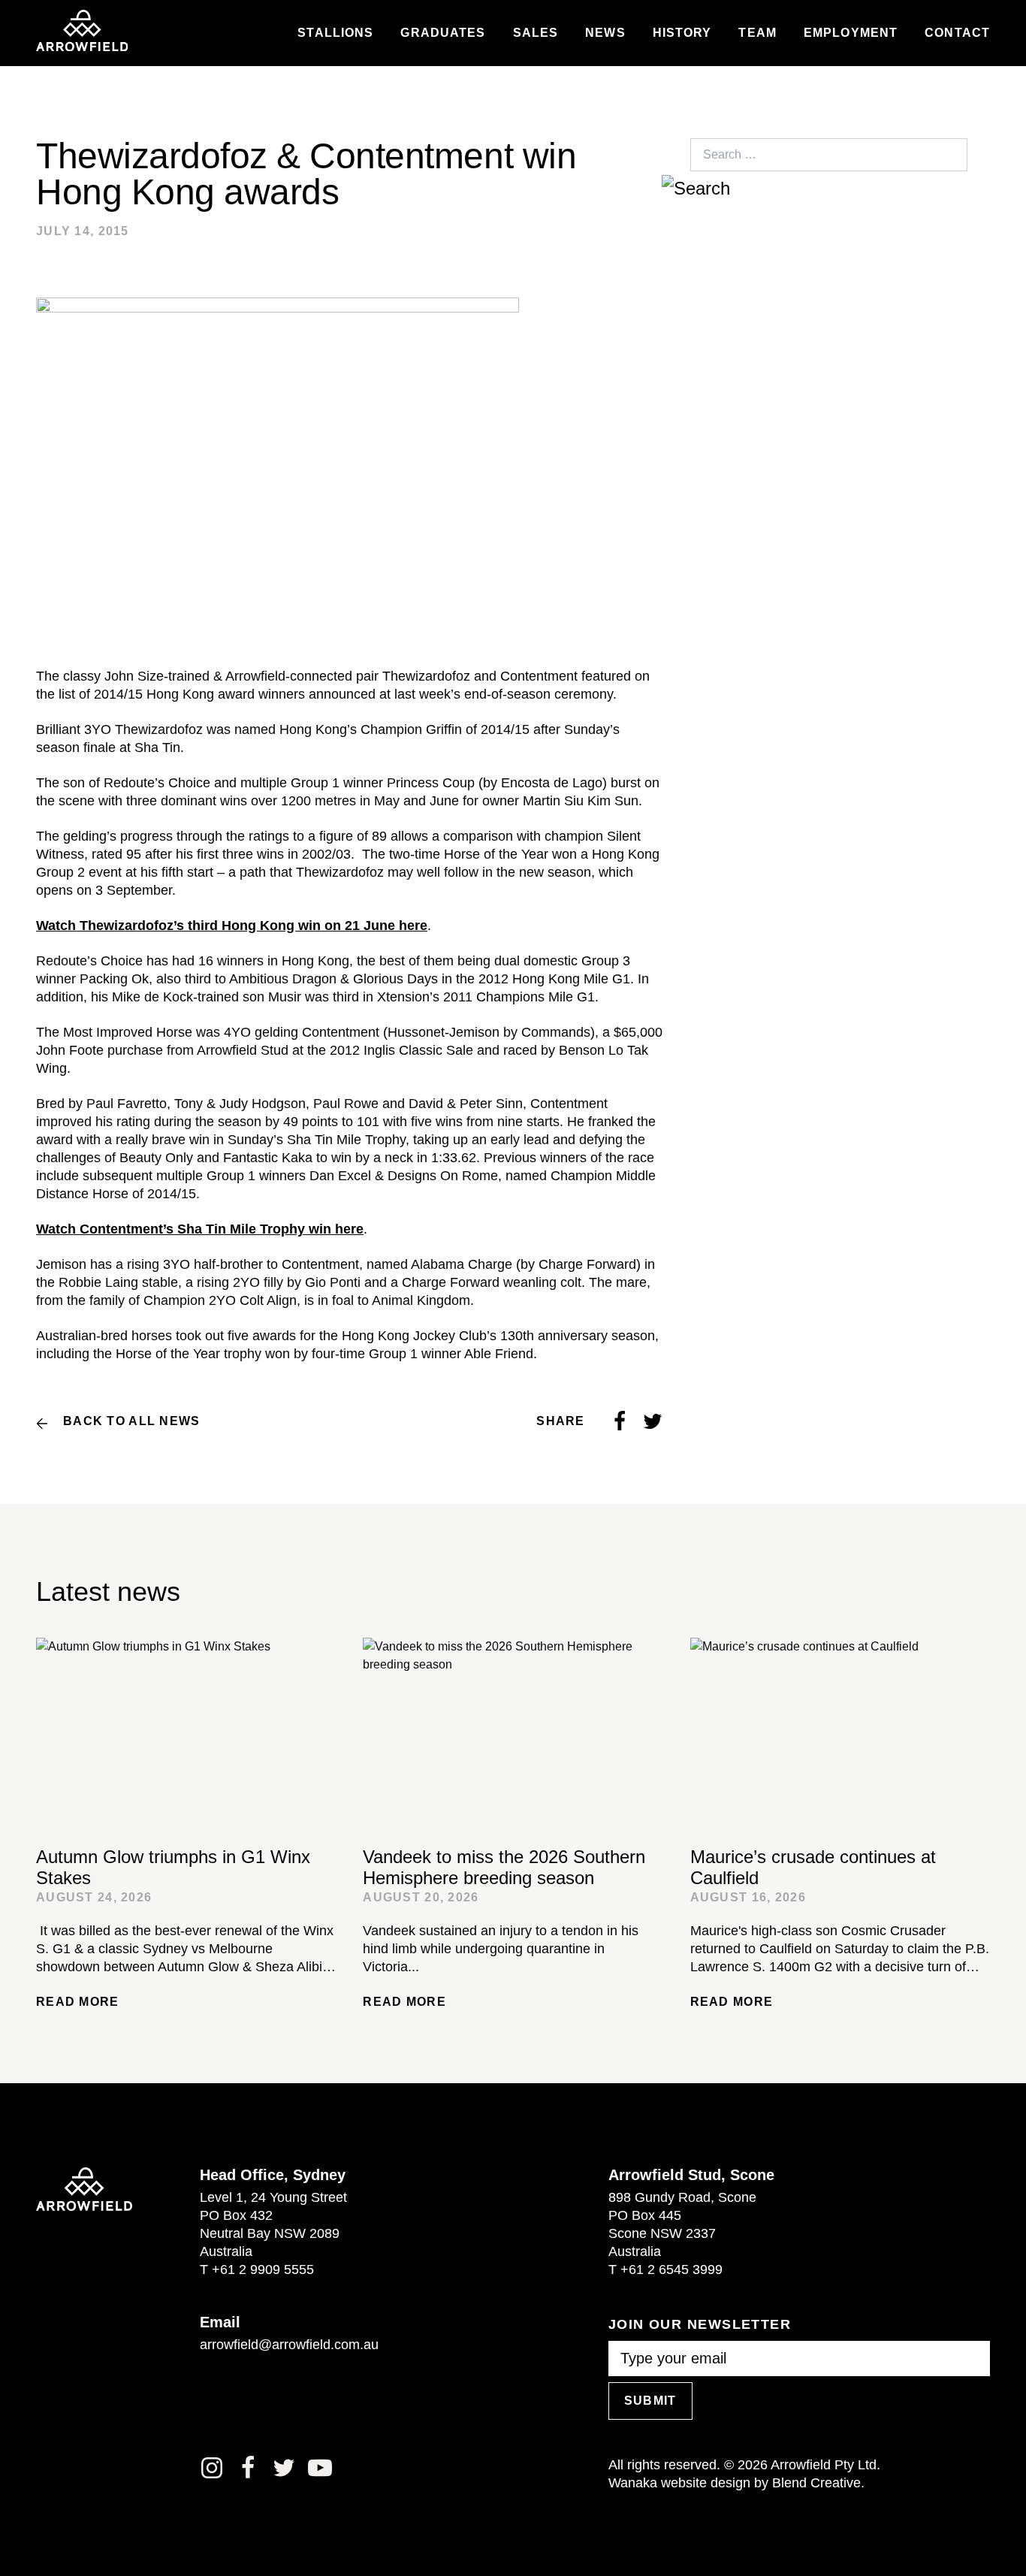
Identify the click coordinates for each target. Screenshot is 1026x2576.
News (605, 33)
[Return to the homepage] (82, 31)
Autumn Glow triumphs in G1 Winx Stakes (173, 1867)
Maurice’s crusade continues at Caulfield (813, 1867)
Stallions (335, 33)
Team (757, 33)
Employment (851, 33)
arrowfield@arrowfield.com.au (289, 2345)
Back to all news (131, 1421)
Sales (536, 33)
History (682, 33)
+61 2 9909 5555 (263, 2269)
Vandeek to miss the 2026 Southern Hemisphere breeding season (504, 1867)
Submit (650, 2401)
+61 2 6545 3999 (671, 2269)
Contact (957, 33)
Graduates (443, 33)
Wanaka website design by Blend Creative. (736, 2483)
